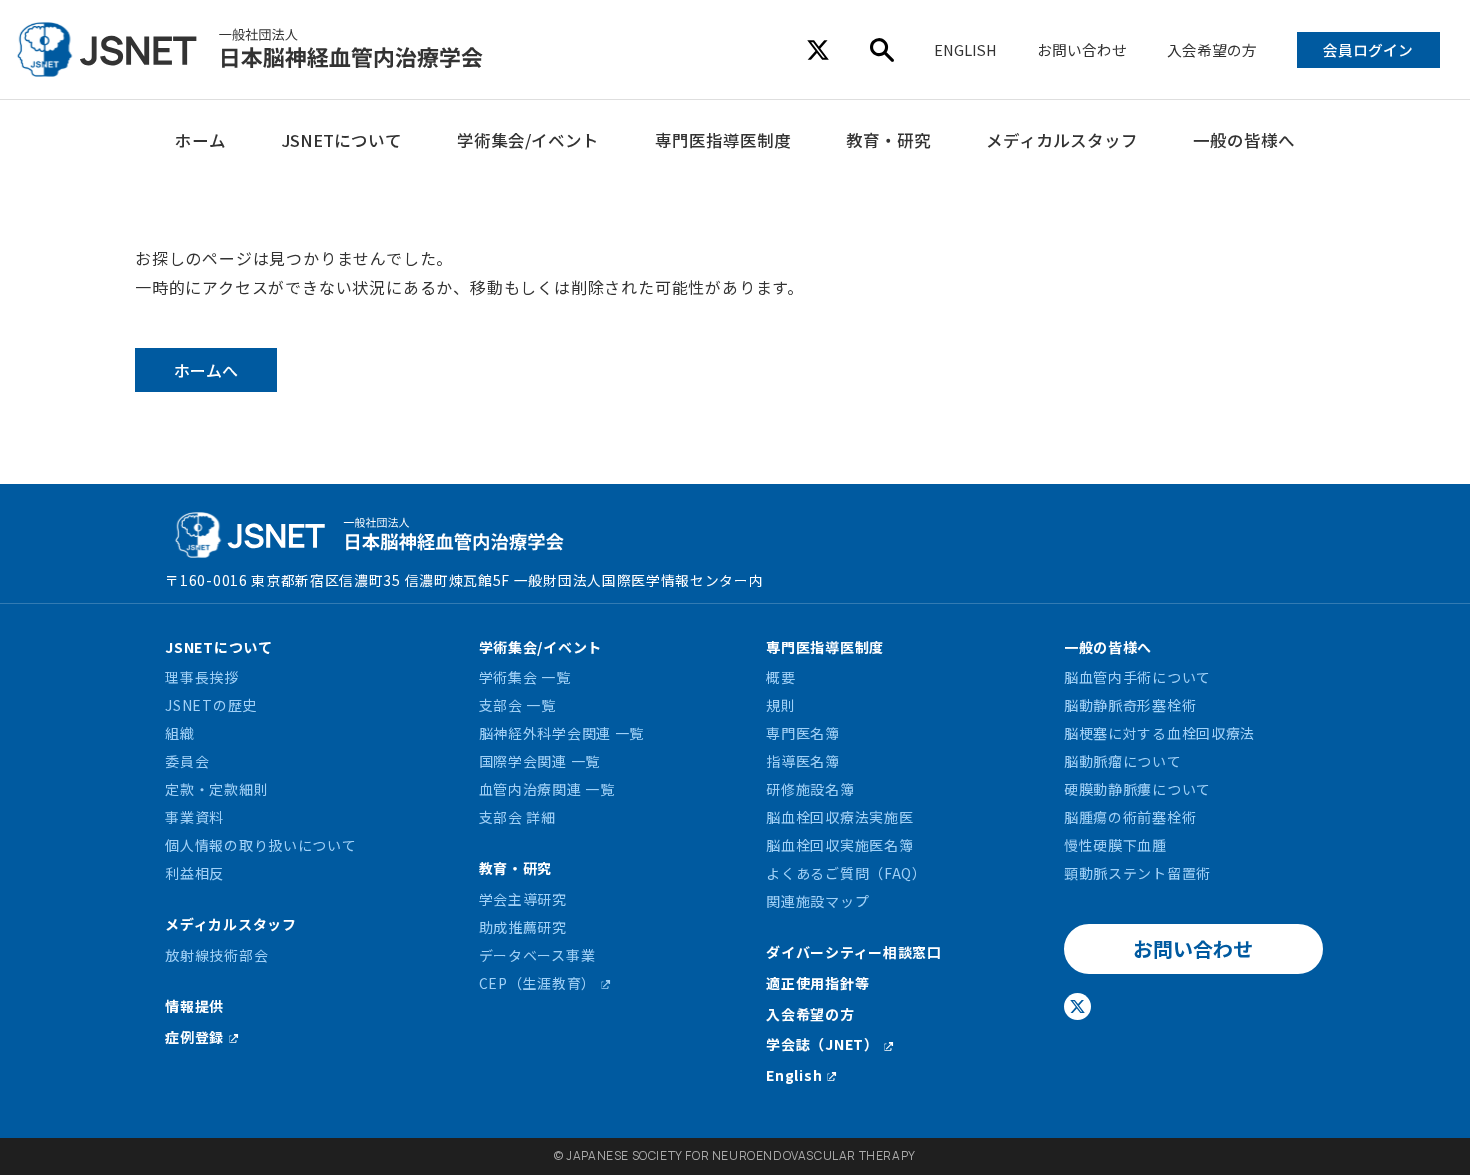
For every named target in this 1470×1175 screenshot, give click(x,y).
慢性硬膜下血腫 (1115, 845)
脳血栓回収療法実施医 (839, 817)
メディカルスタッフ (1062, 140)
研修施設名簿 (810, 789)
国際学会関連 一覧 (539, 761)
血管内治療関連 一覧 (547, 789)
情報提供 (194, 1006)
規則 (780, 705)
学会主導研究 (523, 899)
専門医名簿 (803, 733)
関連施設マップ (817, 901)
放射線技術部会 (216, 955)
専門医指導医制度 (723, 140)
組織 (179, 733)
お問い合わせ (1082, 49)
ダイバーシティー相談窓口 (853, 952)
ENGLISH (965, 49)
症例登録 (194, 1037)
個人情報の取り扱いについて (260, 845)
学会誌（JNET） (822, 1044)
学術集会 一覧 (525, 677)
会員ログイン (1368, 49)
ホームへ (206, 370)
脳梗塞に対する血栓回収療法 (1159, 733)
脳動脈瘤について (1123, 761)
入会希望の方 (1212, 49)
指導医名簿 (803, 761)
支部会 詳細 (517, 817)
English (794, 1075)
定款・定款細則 (216, 789)
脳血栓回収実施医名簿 (839, 845)
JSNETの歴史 (211, 705)
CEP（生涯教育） (537, 983)
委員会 (187, 761)
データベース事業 (537, 955)
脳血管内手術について (1137, 677)
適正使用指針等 (817, 983)
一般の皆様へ (1244, 140)
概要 (780, 677)
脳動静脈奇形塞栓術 (1130, 705)
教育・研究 (888, 140)
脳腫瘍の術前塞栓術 (1130, 817)
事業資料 (194, 817)
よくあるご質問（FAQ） (846, 873)
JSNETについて (341, 140)
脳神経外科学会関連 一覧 (561, 733)
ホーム (200, 140)
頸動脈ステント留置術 (1137, 873)
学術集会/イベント (528, 140)
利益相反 (194, 873)
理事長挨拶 (202, 677)
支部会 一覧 (517, 705)
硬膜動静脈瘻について (1137, 789)
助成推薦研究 (523, 927)
